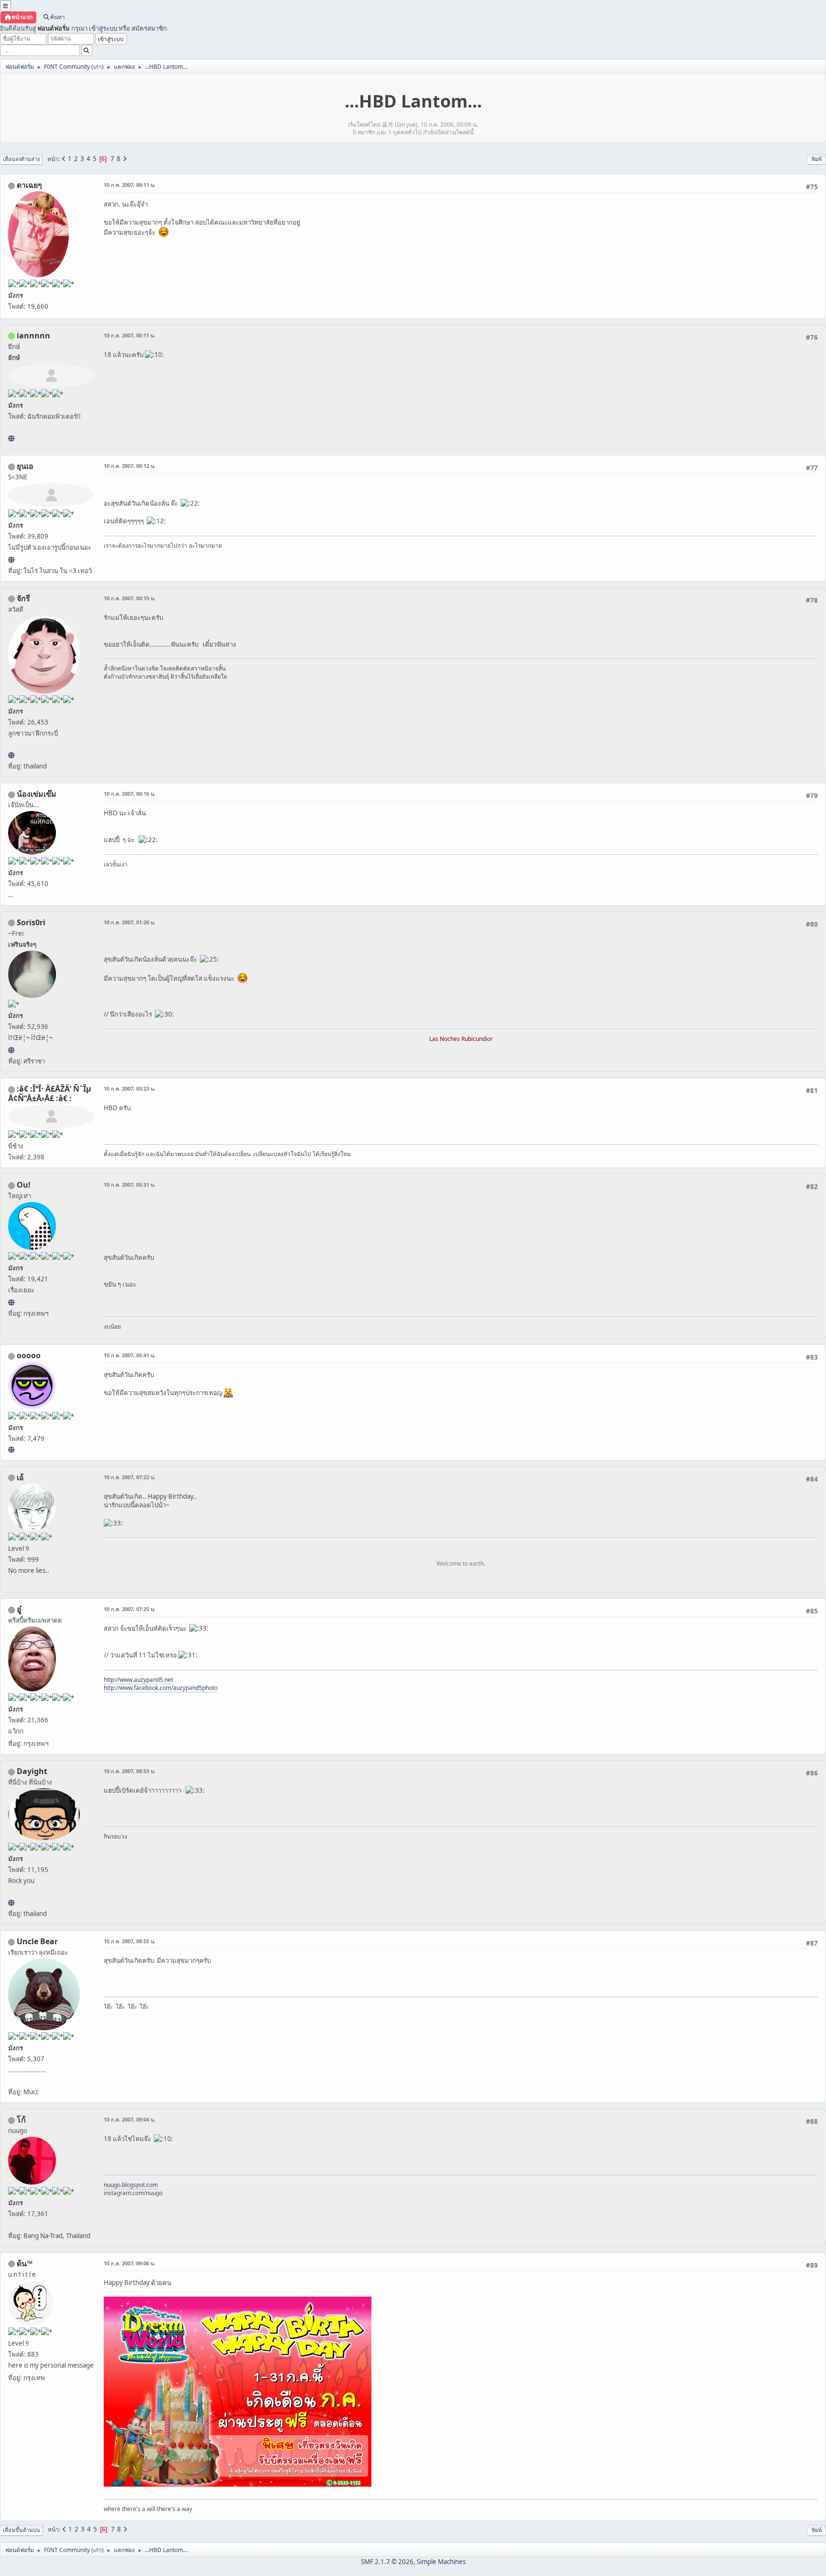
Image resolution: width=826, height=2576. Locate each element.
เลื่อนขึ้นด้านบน (22, 2530)
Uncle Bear (37, 1941)
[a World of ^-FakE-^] (11, 560)
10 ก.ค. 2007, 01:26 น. (130, 922)
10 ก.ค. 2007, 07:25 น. (130, 1609)
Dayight (32, 1771)
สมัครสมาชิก (149, 28)
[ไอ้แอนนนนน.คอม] (11, 438)
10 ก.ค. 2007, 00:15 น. (130, 598)
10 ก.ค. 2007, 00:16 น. (130, 794)
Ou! (24, 1185)
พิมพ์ (817, 159)
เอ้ (20, 1477)
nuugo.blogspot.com (131, 2185)
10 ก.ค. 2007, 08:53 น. (130, 1771)
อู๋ (19, 1609)
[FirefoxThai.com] (11, 1450)
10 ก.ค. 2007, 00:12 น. (130, 466)
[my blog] (11, 1903)
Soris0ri (31, 922)
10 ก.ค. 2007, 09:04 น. (130, 2119)
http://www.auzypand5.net (138, 1680)
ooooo (29, 1355)
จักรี (23, 598)
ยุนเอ (25, 466)
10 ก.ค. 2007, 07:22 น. (130, 1477)
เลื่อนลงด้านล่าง (21, 159)
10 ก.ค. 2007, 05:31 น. (130, 1185)
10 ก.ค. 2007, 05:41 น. (130, 1355)
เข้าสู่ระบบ (103, 28)
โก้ (21, 2120)
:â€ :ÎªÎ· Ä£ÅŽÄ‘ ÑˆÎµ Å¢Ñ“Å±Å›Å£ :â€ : (50, 1093)
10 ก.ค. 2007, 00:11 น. (130, 185)
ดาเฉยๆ (29, 185)
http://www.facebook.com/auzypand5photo (161, 1688)
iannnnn (33, 336)
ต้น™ (25, 2263)
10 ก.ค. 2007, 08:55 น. (130, 1941)
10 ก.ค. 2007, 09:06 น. (130, 2263)
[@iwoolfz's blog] (11, 1302)
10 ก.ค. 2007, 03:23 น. (130, 1088)
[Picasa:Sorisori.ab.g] (11, 1050)
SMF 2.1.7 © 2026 (387, 2562)
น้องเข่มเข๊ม (37, 794)
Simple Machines (441, 2562)
